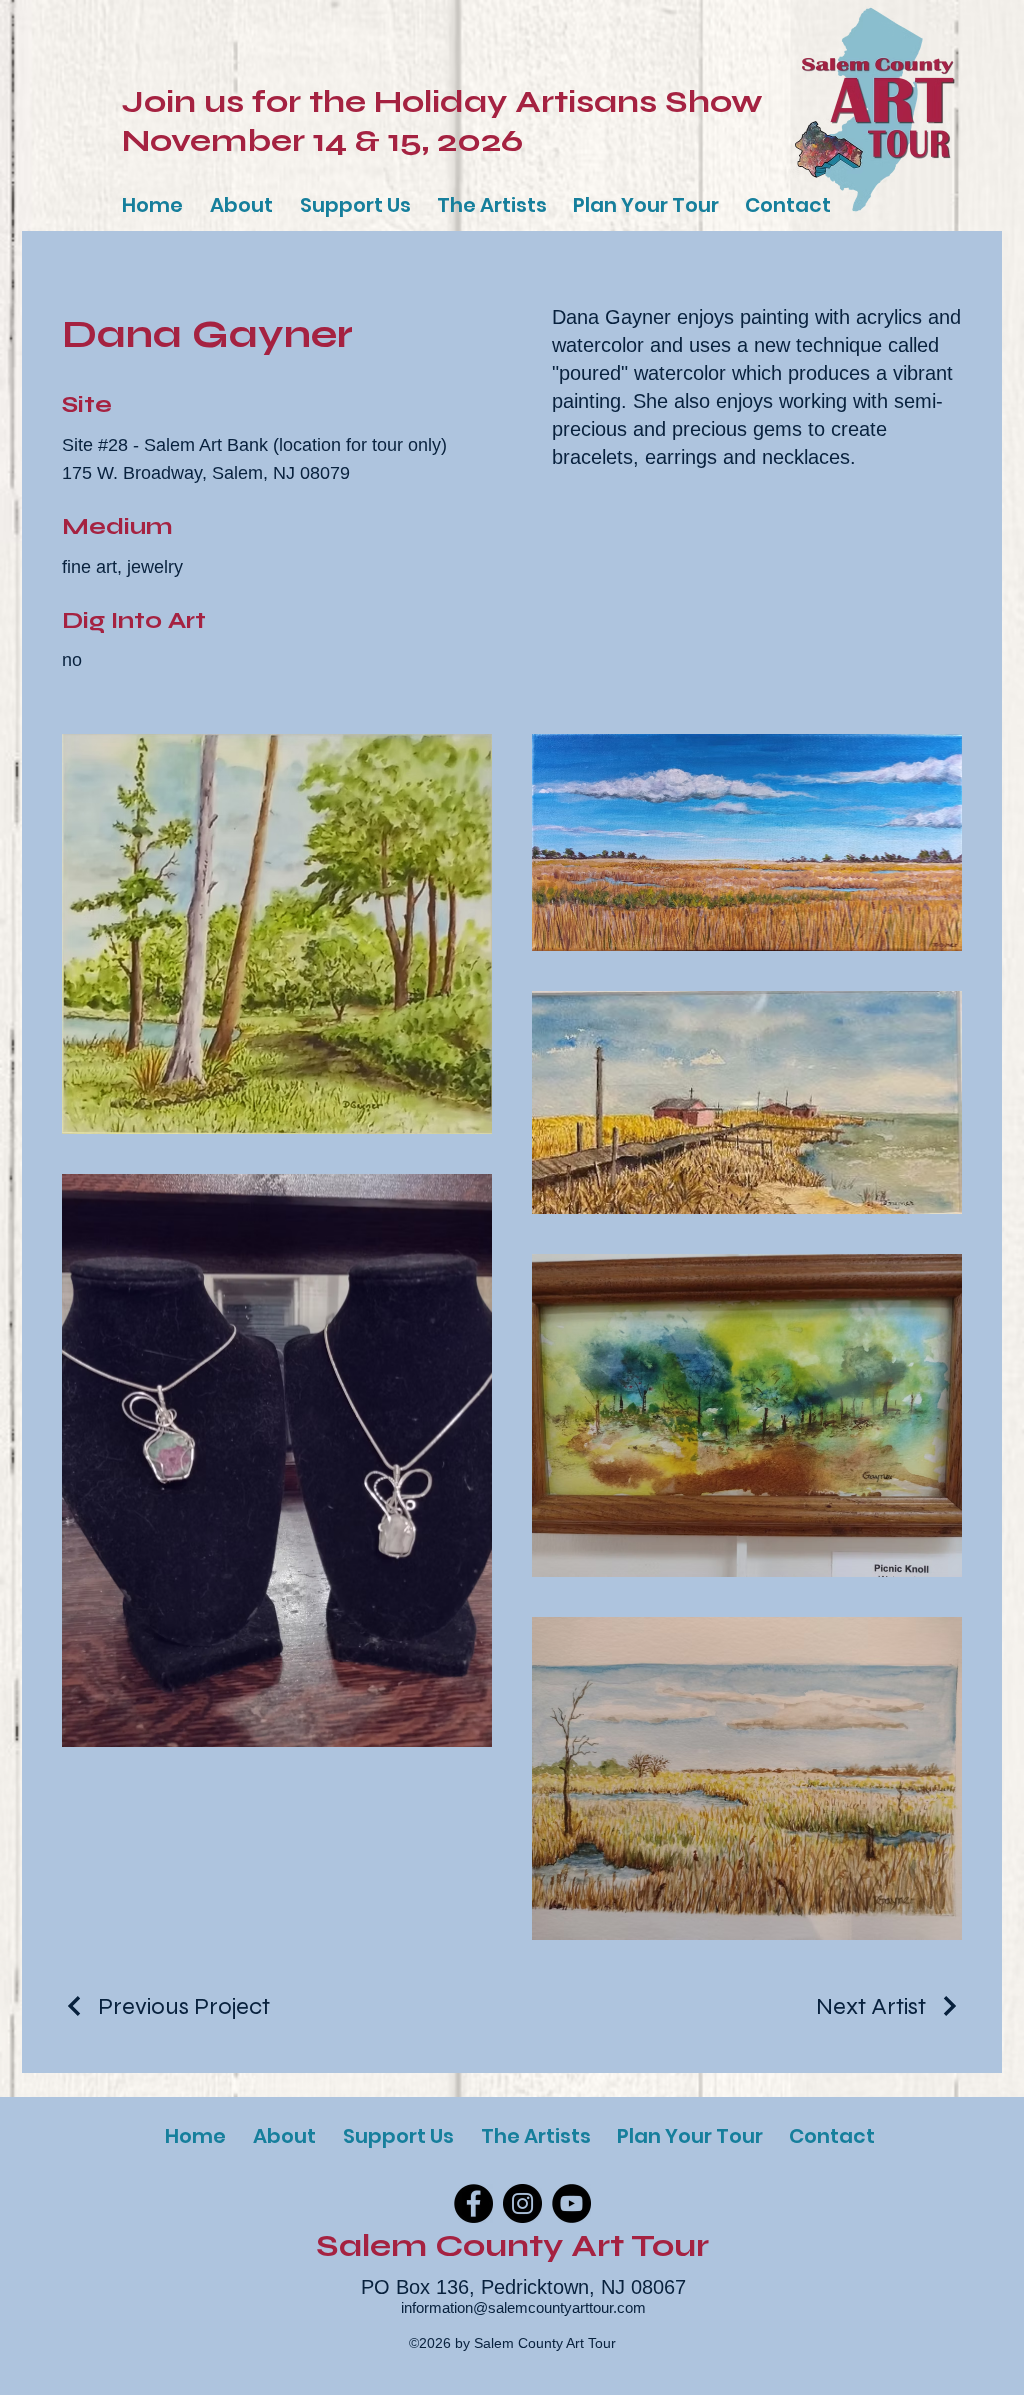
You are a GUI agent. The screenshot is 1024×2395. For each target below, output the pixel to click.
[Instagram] (522, 2203)
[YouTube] (571, 2203)
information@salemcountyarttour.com (523, 2307)
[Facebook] (473, 2203)
